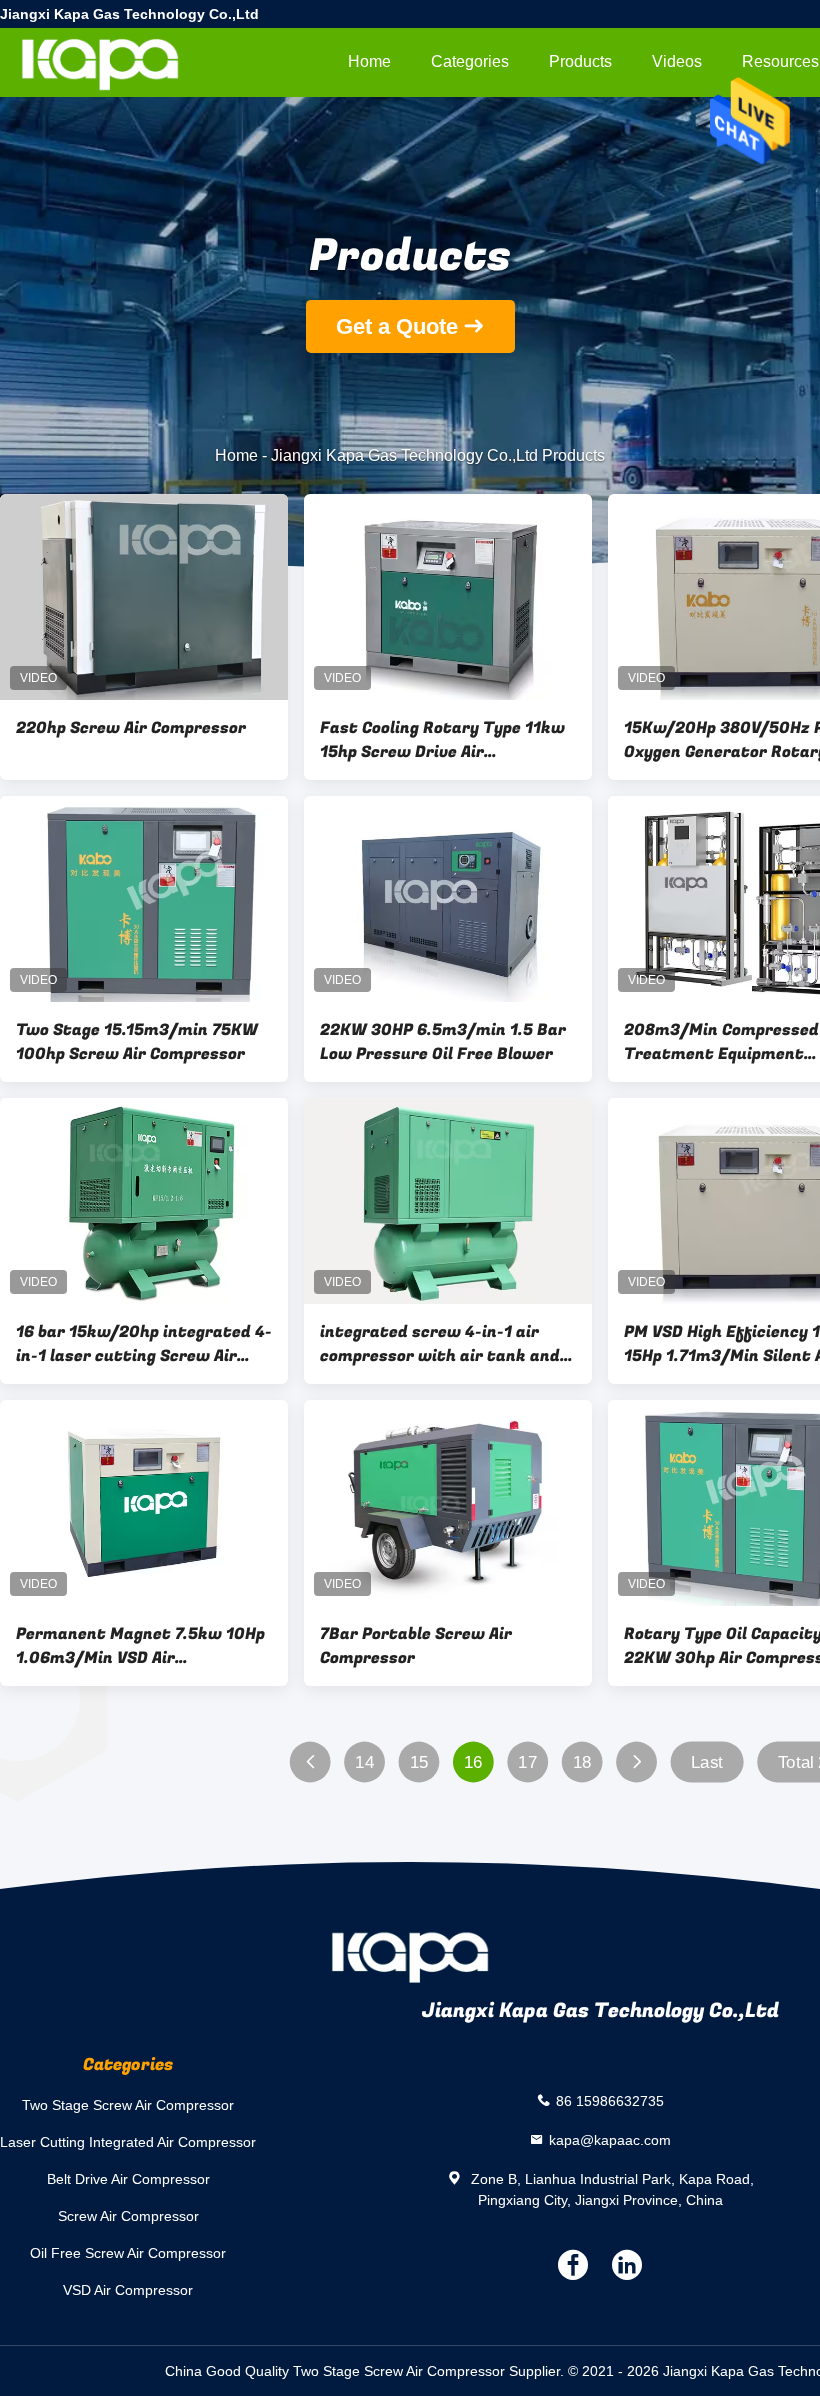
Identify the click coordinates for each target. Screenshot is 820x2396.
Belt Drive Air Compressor (128, 2179)
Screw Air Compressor (128, 2216)
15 (419, 1762)
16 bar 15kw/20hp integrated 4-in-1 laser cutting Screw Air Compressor (144, 1344)
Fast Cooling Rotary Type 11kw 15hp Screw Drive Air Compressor (442, 740)
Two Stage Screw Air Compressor (128, 2105)
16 (473, 1762)
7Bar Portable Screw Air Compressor (416, 1646)
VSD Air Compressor (128, 2290)
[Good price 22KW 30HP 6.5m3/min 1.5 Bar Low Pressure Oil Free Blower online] (448, 899)
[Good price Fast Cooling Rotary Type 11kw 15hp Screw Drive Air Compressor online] (448, 597)
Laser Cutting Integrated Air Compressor (128, 2142)
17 (527, 1762)
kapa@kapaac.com (610, 2139)
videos (677, 61)
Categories (470, 61)
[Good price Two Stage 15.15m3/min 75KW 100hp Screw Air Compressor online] (144, 899)
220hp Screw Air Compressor (131, 728)
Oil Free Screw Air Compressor (128, 2253)
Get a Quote (397, 326)
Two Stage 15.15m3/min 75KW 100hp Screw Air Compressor (137, 1042)
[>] (636, 1762)
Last (707, 1762)
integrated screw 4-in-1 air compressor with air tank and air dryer (440, 1344)
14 (364, 1762)
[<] (310, 1762)
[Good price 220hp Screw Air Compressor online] (144, 597)
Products (580, 61)
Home (369, 61)
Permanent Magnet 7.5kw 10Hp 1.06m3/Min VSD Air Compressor (140, 1646)
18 (582, 1762)
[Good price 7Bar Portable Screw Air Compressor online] (448, 1503)
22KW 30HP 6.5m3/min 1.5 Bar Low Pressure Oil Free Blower (443, 1042)
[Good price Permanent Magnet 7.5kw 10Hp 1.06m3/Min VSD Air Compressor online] (144, 1503)
